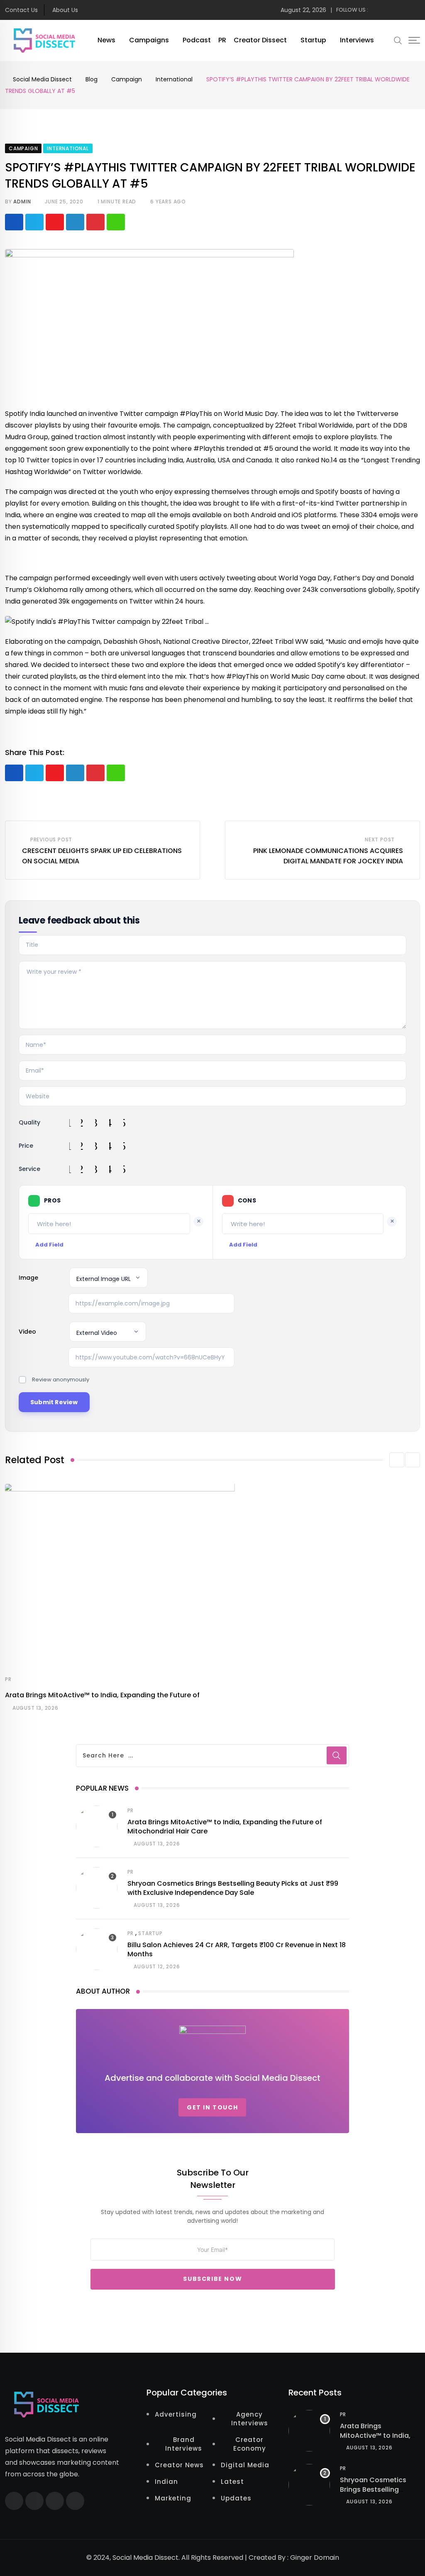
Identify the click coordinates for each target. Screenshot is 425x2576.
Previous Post (51, 840)
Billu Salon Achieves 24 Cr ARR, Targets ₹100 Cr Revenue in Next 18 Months (237, 1949)
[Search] (398, 40)
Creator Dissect (260, 40)
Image (28, 1278)
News (106, 40)
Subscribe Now (212, 2279)
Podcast (197, 40)
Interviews (357, 40)
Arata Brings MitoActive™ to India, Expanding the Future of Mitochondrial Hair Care (225, 1827)
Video (27, 1332)
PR (222, 40)
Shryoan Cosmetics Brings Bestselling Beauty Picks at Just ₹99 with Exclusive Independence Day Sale (233, 1888)
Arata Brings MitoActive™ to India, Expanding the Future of (102, 1695)
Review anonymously (61, 1380)
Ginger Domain (315, 2558)
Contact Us (21, 10)
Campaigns (149, 40)
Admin (22, 202)
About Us (65, 10)
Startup (313, 40)
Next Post (380, 840)
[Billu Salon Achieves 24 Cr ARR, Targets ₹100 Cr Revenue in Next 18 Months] (97, 1949)
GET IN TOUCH (212, 2107)
